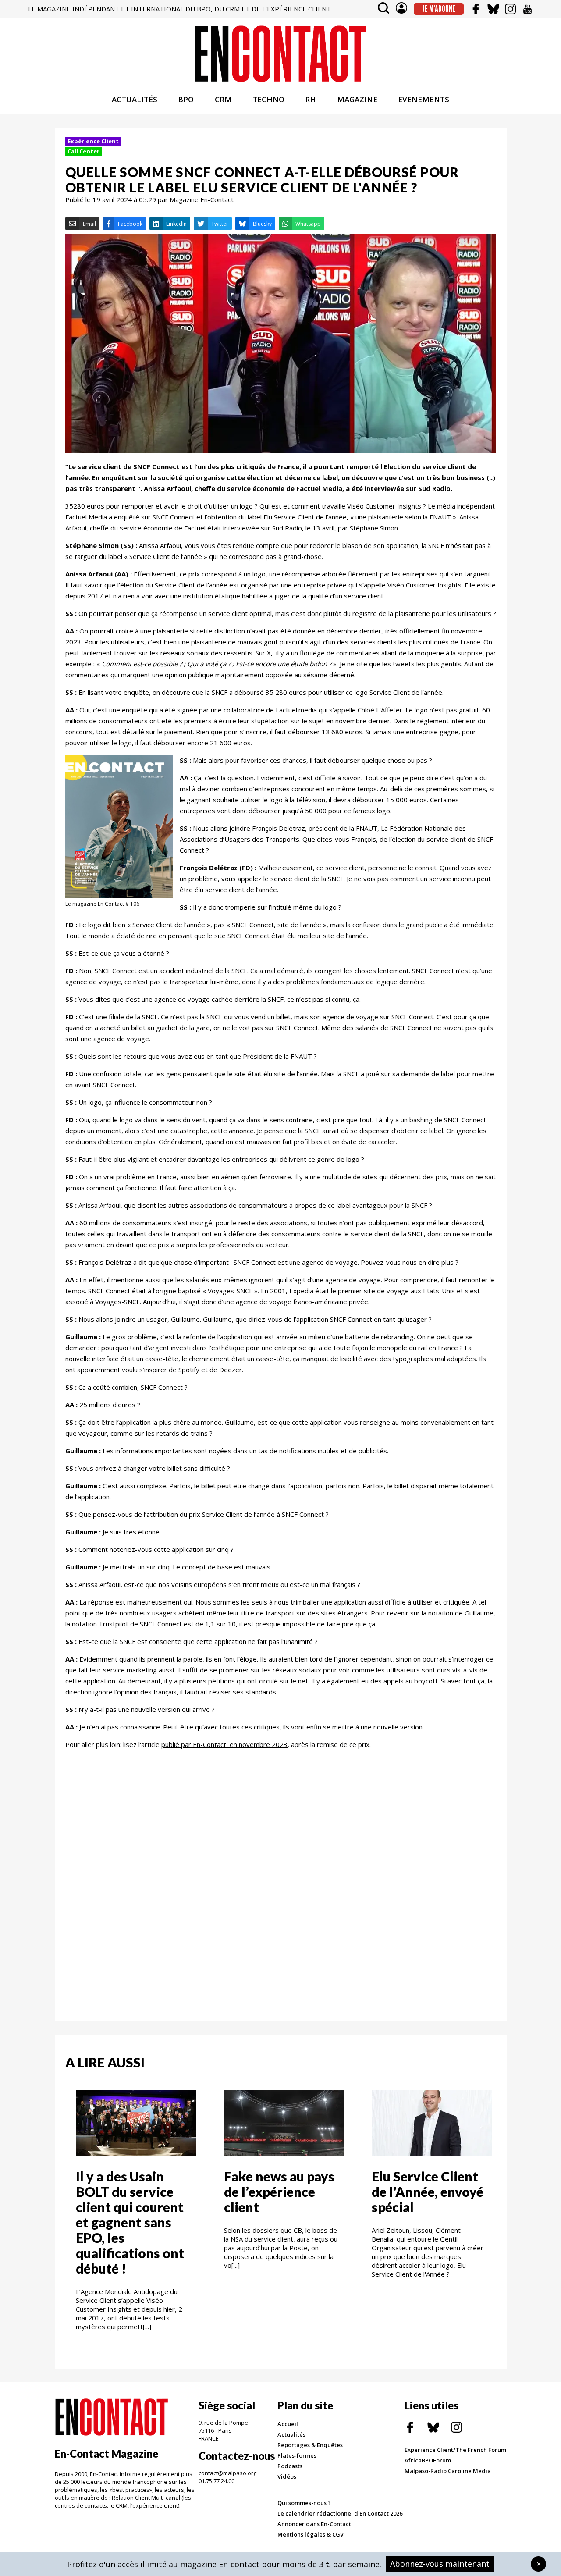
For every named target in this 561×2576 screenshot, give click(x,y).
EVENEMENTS (424, 99)
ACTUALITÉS (135, 99)
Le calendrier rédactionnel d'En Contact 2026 (340, 2513)
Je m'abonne (439, 9)
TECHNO (268, 99)
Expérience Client (93, 141)
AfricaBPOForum (428, 2460)
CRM (223, 99)
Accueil (288, 2424)
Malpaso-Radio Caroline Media (448, 2471)
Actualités (291, 2434)
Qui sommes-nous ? (304, 2503)
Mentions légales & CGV (311, 2534)
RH (311, 99)
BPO (186, 99)
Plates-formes (297, 2455)
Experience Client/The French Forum (455, 2450)
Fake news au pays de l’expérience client (279, 2192)
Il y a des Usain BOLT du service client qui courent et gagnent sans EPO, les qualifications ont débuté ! (130, 2222)
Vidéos (287, 2476)
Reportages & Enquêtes (310, 2445)
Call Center (83, 151)
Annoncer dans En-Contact (314, 2524)
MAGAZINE (357, 99)
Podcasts (290, 2466)
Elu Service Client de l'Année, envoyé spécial (428, 2192)
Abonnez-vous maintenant (440, 2564)
